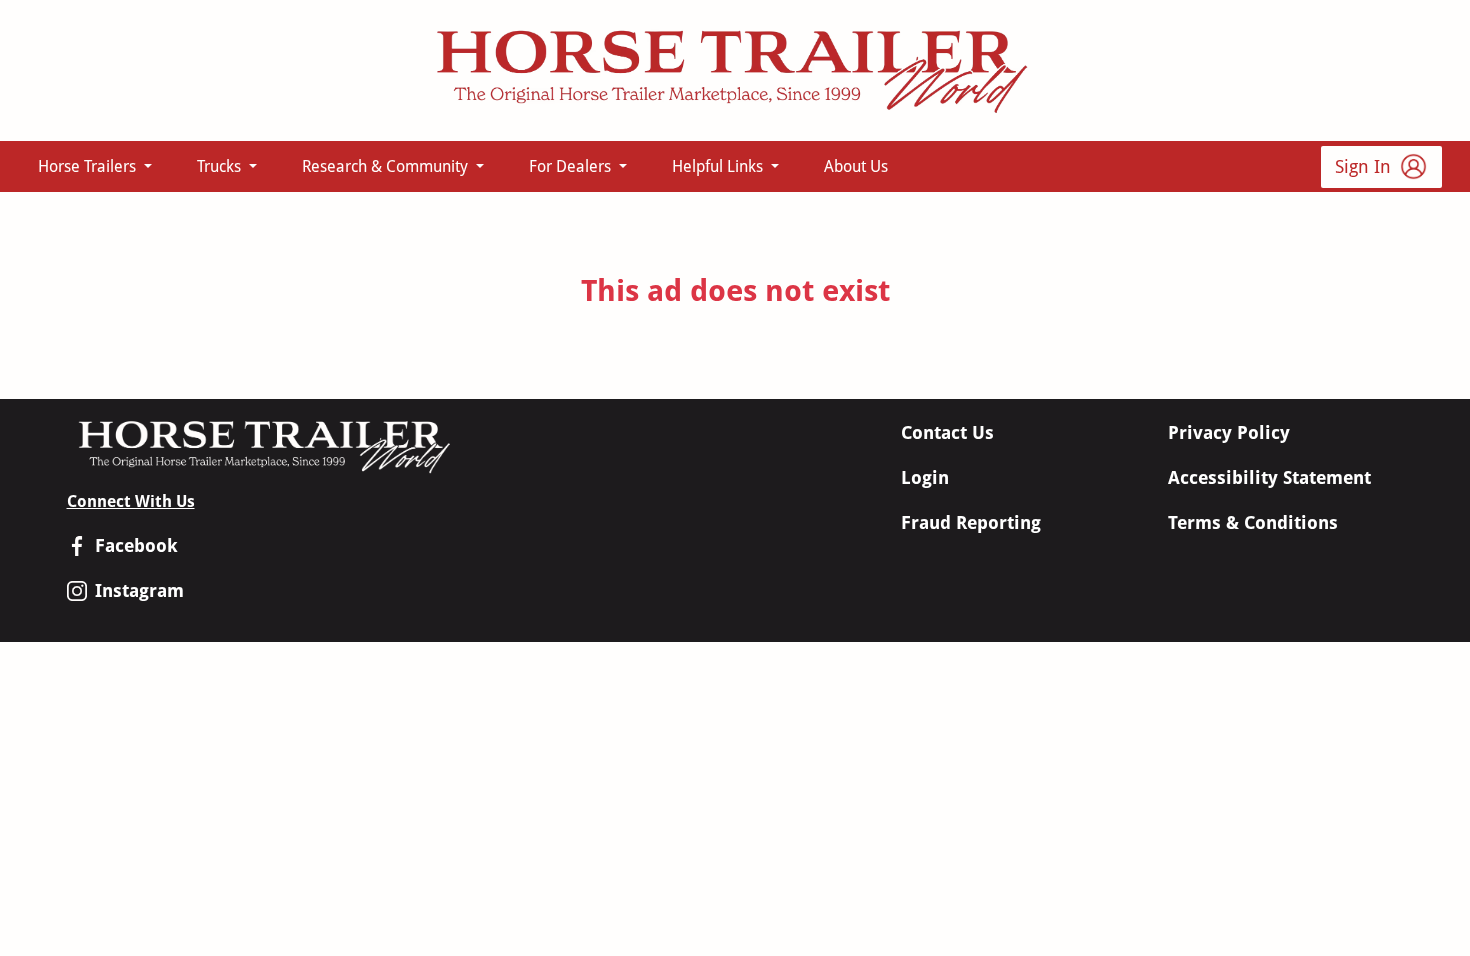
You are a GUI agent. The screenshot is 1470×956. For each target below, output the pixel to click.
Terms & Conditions (1253, 522)
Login (925, 477)
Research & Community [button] (387, 166)
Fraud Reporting (971, 522)
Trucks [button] (221, 166)
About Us (856, 166)
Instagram (139, 590)
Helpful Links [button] (719, 166)
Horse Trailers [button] (89, 166)
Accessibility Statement (1269, 477)
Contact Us (947, 432)
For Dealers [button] (572, 166)
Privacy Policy (1229, 432)
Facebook (136, 545)
